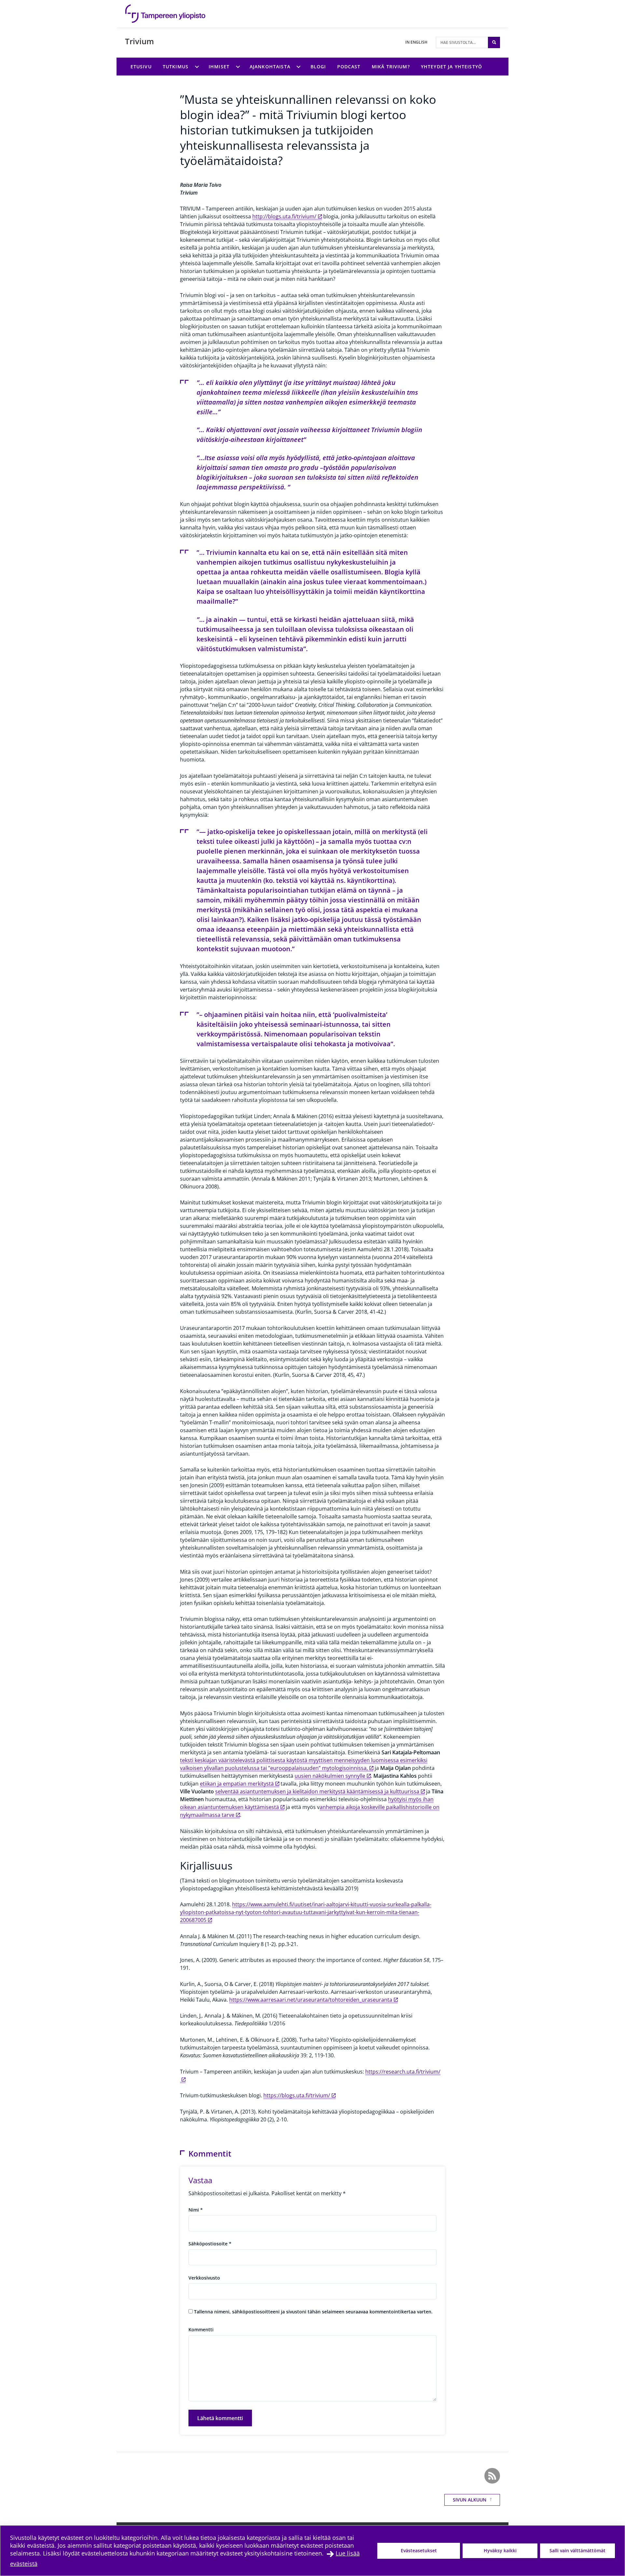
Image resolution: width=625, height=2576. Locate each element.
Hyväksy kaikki (500, 2550)
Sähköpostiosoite (210, 2244)
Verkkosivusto (204, 2278)
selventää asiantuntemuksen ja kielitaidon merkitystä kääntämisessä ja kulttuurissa (317, 1791)
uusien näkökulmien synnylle (330, 1776)
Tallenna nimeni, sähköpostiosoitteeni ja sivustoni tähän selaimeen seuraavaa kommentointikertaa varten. (313, 2312)
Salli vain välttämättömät (577, 2550)
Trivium (139, 41)
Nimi (196, 2210)
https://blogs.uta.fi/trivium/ (297, 2095)
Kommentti (201, 2329)
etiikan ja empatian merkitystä (237, 1784)
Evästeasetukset (419, 2550)
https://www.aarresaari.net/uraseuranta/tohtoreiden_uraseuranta (311, 2000)
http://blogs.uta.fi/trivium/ (284, 216)
